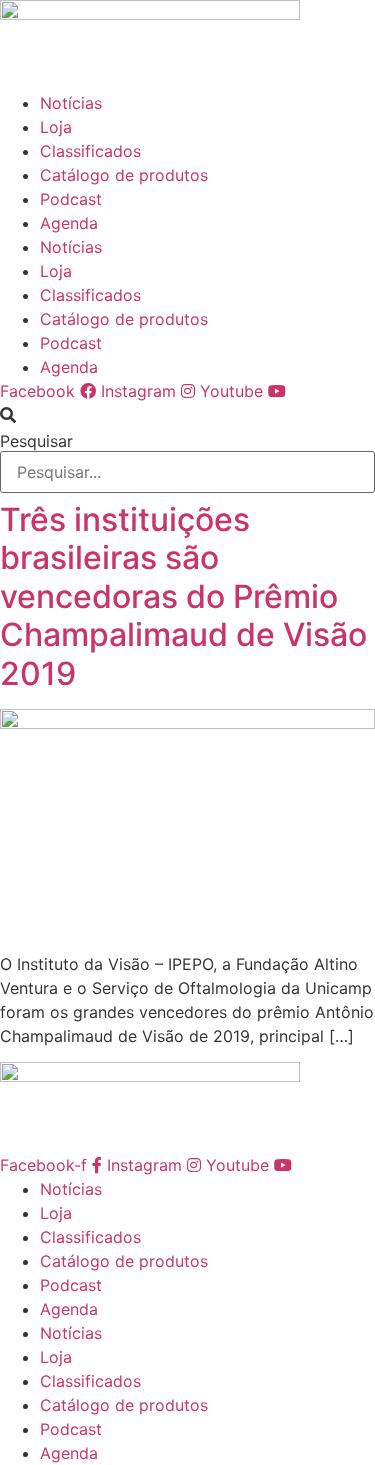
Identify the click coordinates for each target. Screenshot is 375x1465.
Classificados (90, 151)
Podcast (71, 199)
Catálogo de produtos (124, 175)
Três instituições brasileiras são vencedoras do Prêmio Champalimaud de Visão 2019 (183, 596)
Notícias (71, 103)
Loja (56, 127)
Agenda (69, 223)
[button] (187, 415)
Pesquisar (36, 441)
